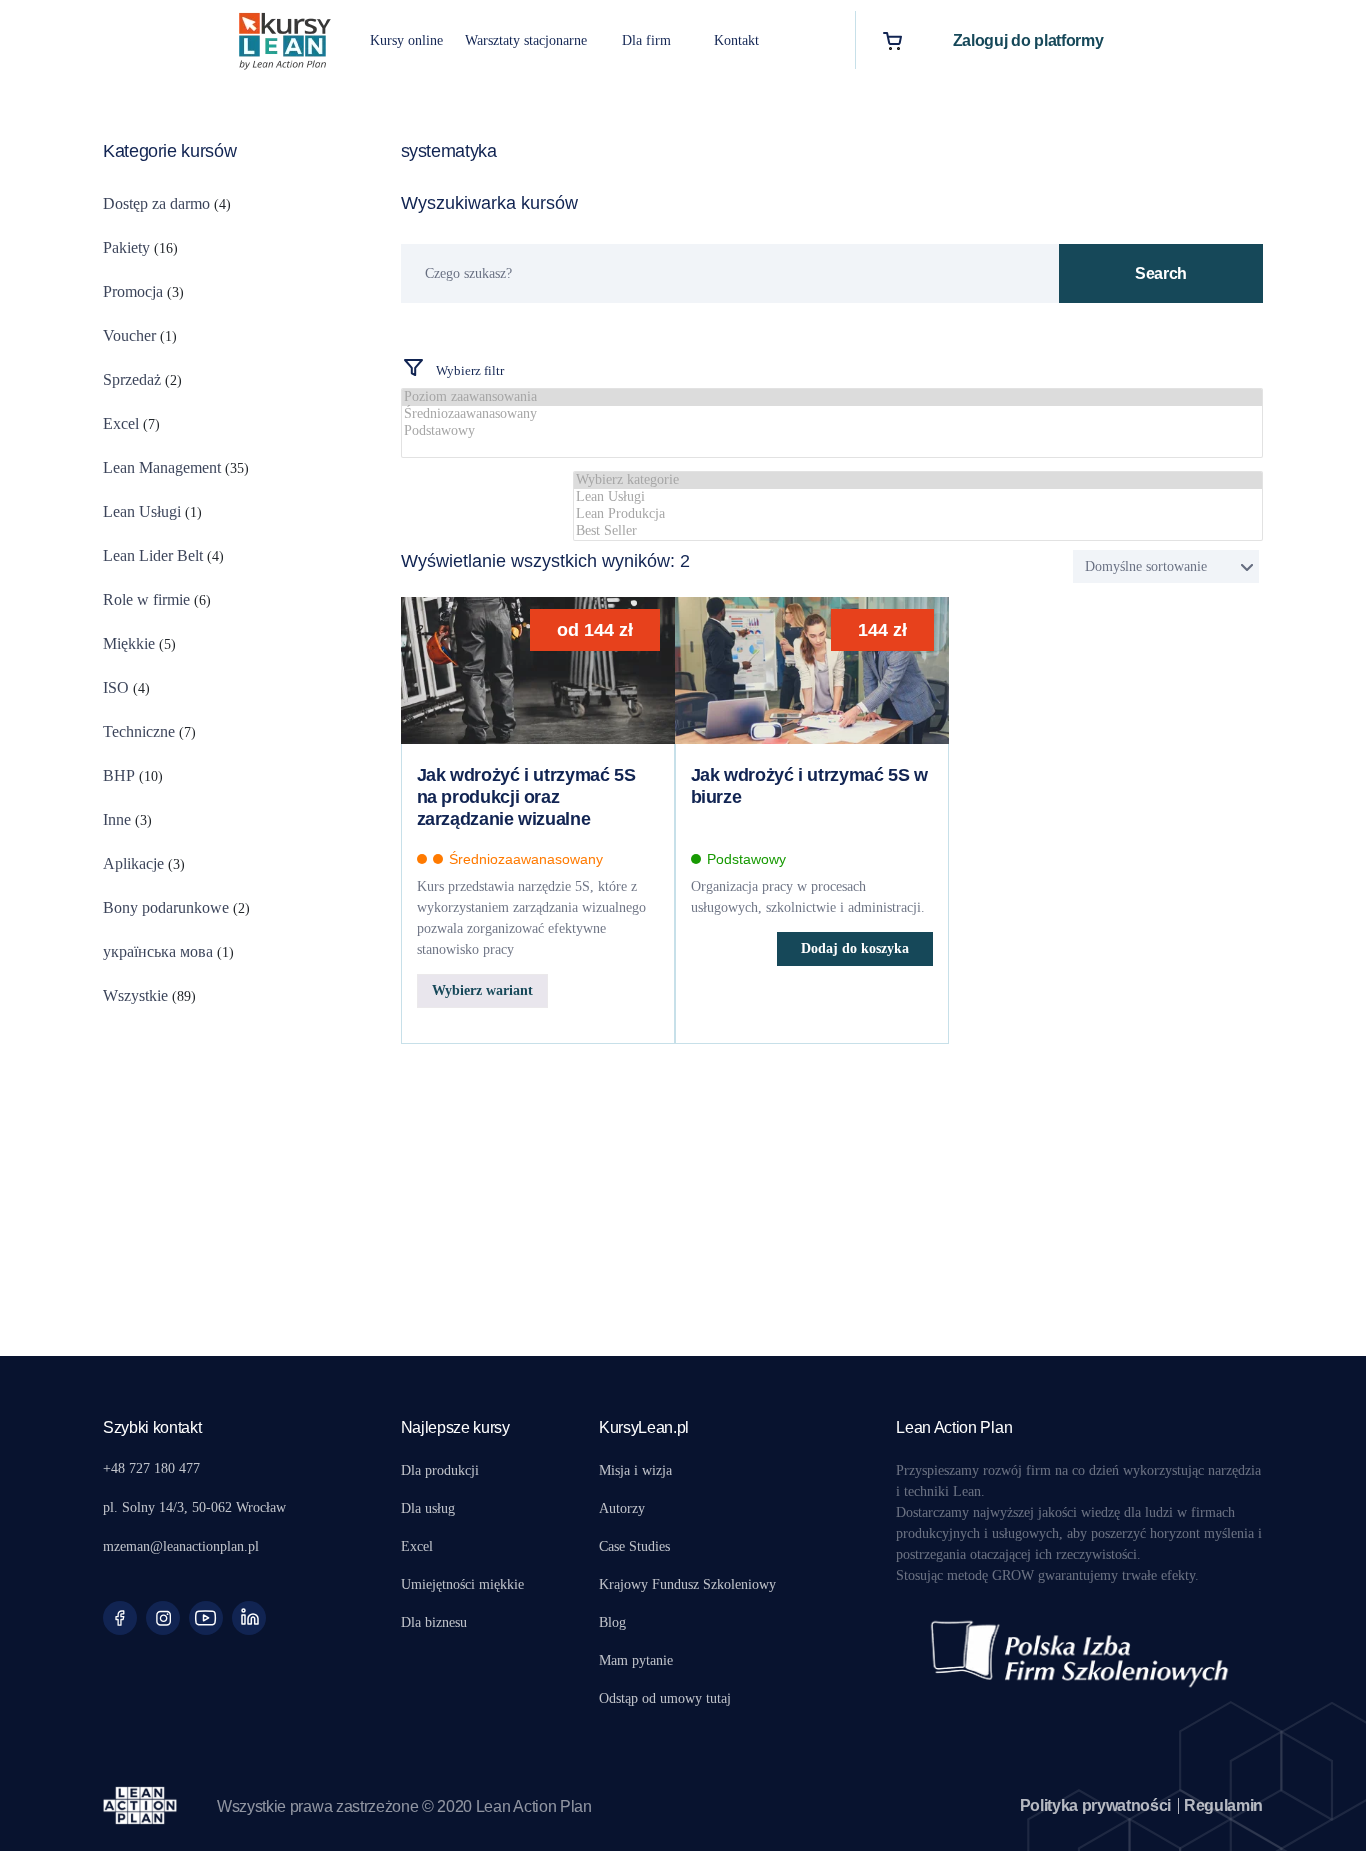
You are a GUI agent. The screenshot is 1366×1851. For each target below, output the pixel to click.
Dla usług (428, 1508)
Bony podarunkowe (166, 907)
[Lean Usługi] (918, 497)
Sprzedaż (132, 379)
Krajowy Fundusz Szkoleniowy (687, 1584)
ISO (116, 687)
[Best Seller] (918, 531)
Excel (121, 423)
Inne (117, 819)
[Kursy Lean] (285, 38)
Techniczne (139, 731)
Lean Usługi (142, 511)
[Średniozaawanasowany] (832, 414)
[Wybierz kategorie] (918, 480)
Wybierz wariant (482, 990)
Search (1161, 273)
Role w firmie (146, 599)
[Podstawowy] (832, 431)
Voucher (129, 335)
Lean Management (162, 467)
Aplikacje (133, 863)
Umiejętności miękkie (462, 1584)
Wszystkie (135, 995)
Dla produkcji (440, 1470)
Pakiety (126, 247)
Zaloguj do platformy (1028, 40)
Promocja (133, 291)
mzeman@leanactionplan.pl (181, 1546)
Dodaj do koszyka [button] (855, 948)
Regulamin (1223, 1805)
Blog (612, 1622)
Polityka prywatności (1096, 1805)
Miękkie (129, 643)
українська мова (158, 951)
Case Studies (634, 1546)
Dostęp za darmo (156, 203)
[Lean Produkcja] (918, 514)
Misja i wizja (635, 1470)
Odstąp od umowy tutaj (665, 1698)
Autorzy (622, 1508)
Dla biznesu (434, 1622)
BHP (119, 775)
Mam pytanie (636, 1660)
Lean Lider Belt (153, 555)
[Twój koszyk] (892, 40)
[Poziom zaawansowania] (832, 397)
